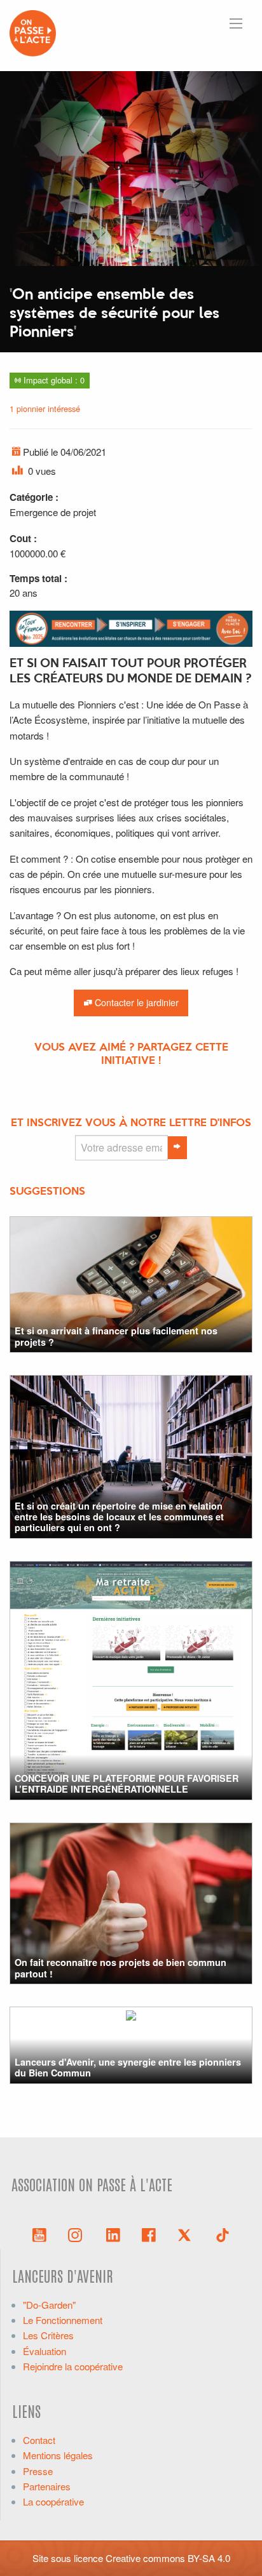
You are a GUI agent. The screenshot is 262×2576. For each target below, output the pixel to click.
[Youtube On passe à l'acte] (39, 2234)
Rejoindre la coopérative (73, 2366)
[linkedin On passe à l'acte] (113, 2234)
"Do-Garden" (49, 2305)
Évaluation (45, 2351)
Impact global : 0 (53, 380)
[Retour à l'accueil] (33, 31)
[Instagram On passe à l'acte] (78, 2234)
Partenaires (47, 2486)
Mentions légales (58, 2455)
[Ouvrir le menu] (236, 23)
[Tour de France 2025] (131, 627)
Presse (38, 2471)
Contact (39, 2440)
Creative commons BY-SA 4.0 (168, 2558)
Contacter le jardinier (135, 1002)
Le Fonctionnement (63, 2320)
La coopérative (53, 2501)
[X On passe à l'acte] (187, 2234)
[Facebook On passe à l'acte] (149, 2234)
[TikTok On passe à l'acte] (223, 2234)
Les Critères (48, 2335)
